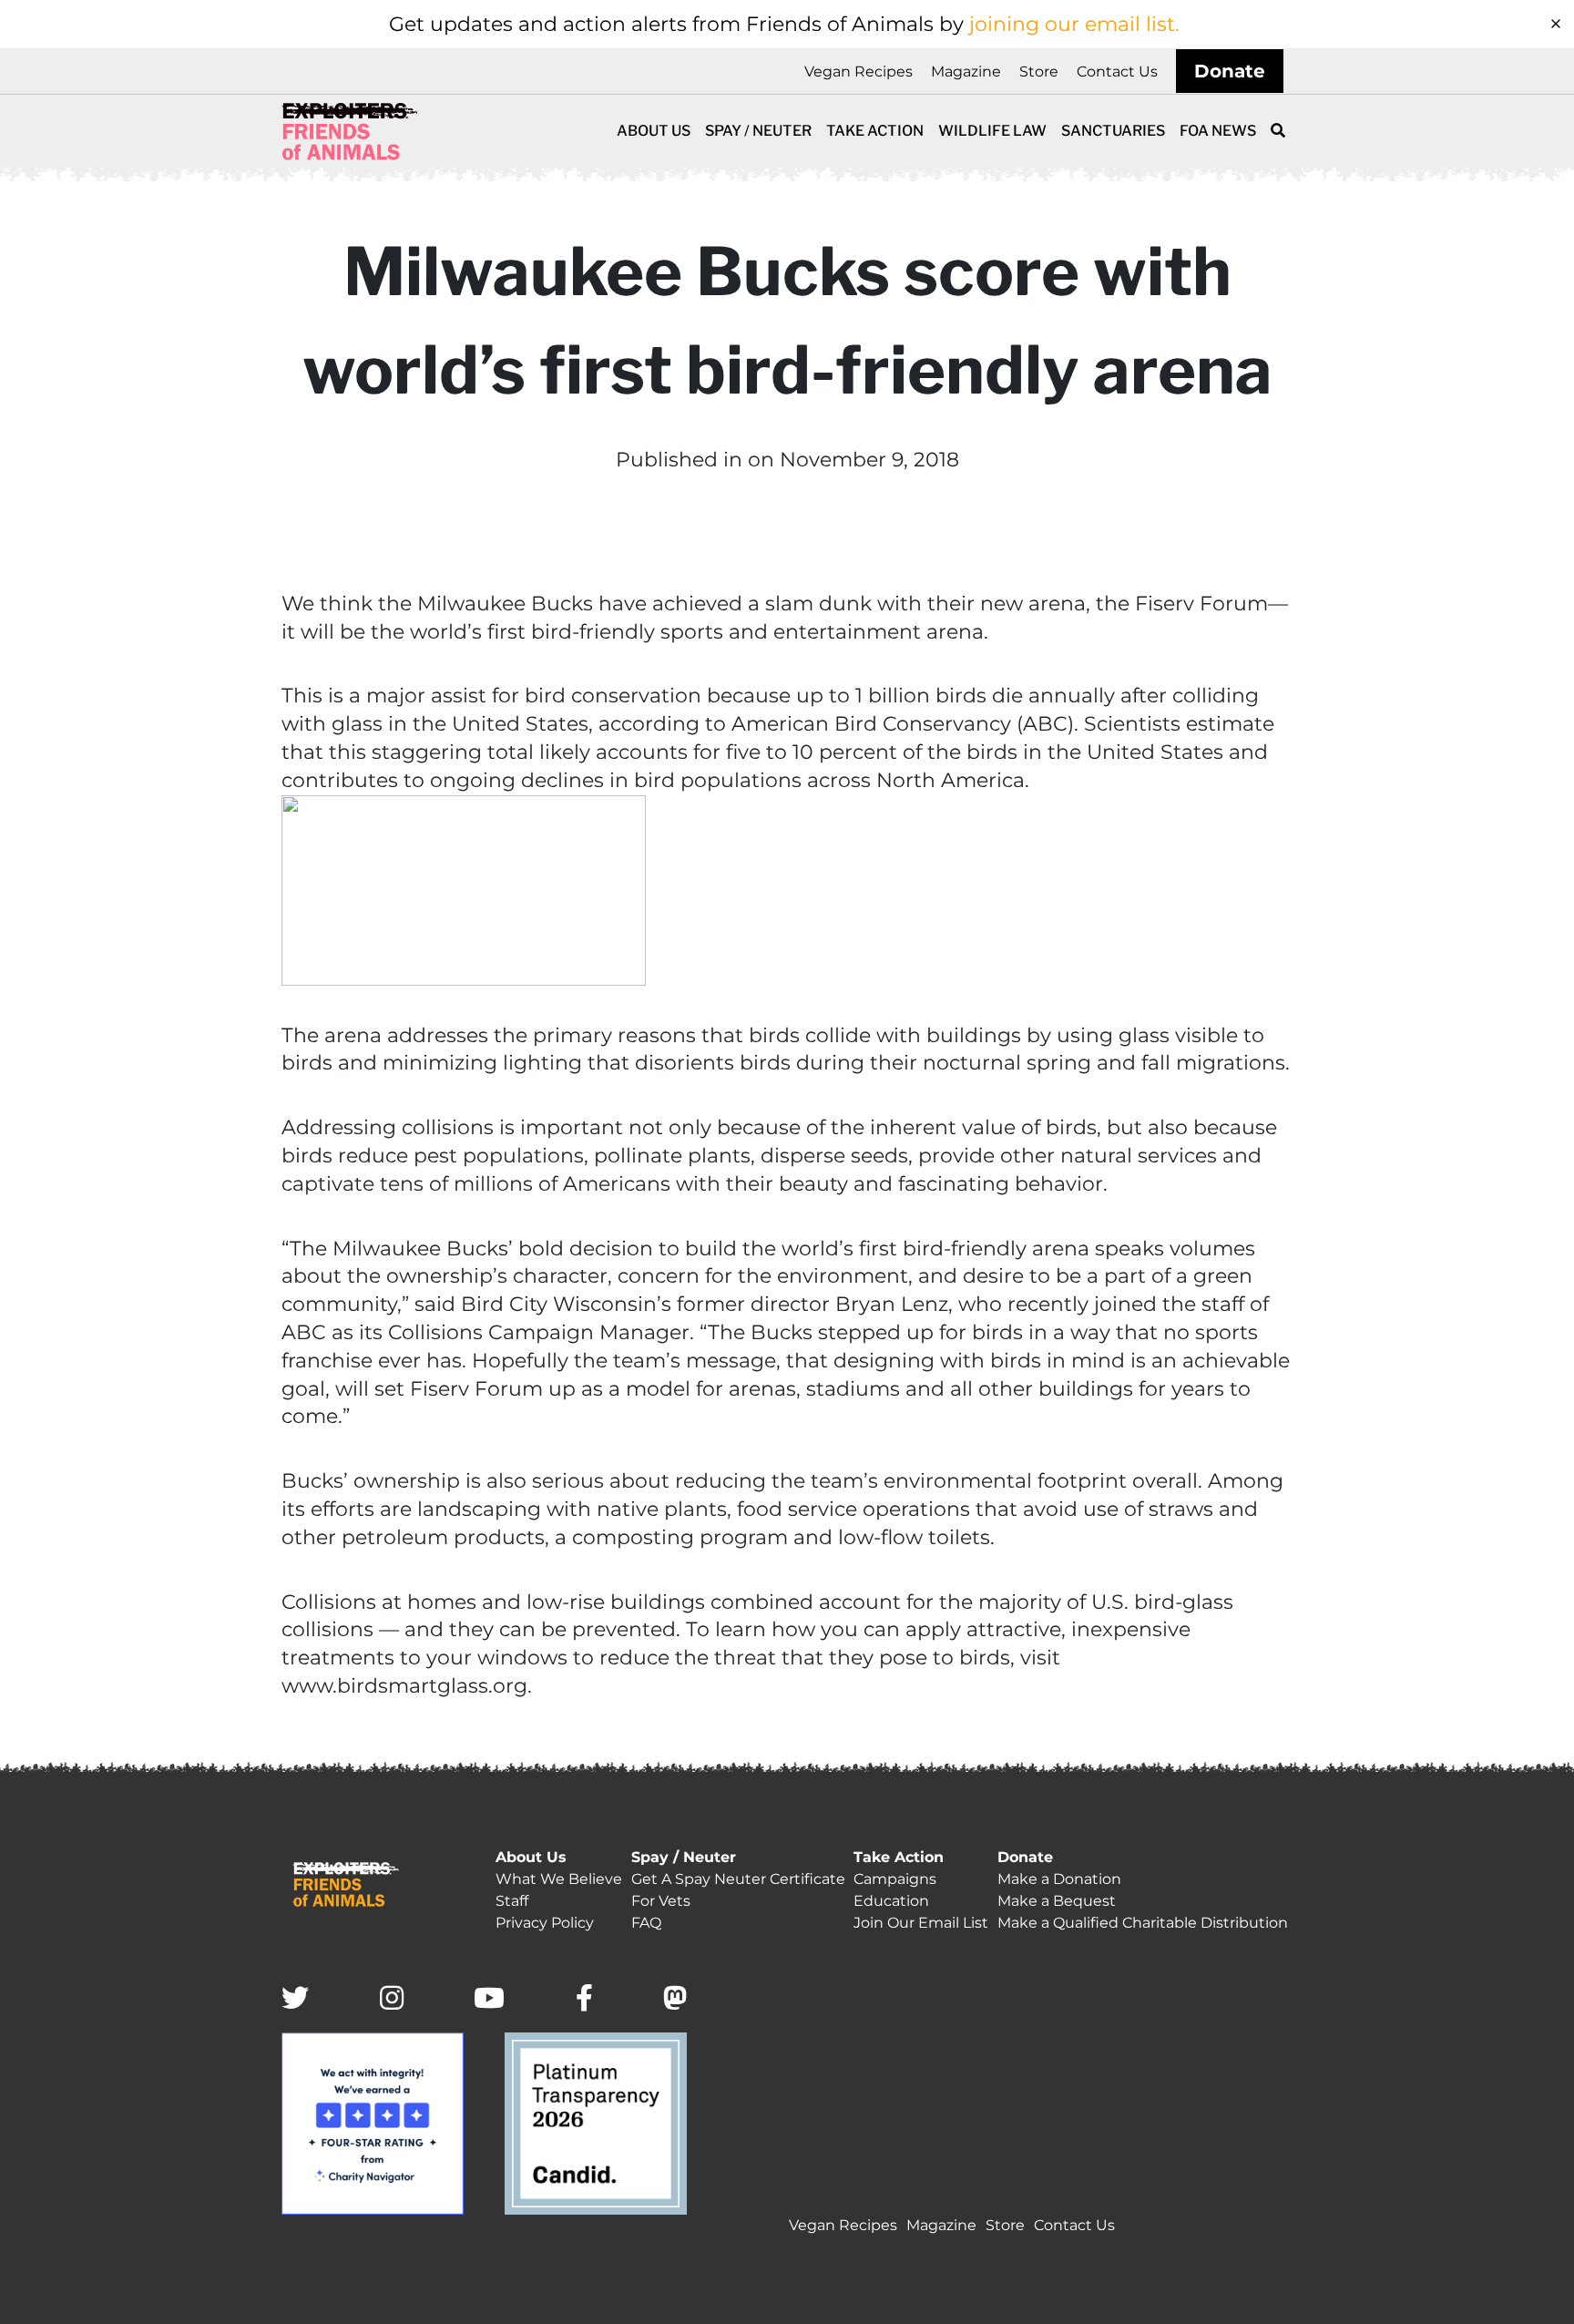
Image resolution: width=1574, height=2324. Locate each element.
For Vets (661, 1901)
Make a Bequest (1057, 1901)
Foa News (1218, 131)
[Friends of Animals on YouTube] (489, 1999)
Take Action (875, 131)
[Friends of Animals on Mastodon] (675, 1999)
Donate (1230, 71)
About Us (654, 131)
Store (1039, 72)
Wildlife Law (992, 131)
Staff (512, 1901)
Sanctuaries (1113, 131)
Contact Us (1117, 72)
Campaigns (895, 1879)
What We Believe (559, 1879)
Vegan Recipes (859, 72)
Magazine (966, 72)
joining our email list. (1074, 24)
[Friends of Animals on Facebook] (584, 1999)
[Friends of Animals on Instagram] (392, 1999)
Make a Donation (1059, 1879)
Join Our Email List (921, 1923)
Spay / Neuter (758, 131)
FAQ (646, 1923)
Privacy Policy (545, 1923)
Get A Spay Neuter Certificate (738, 1879)
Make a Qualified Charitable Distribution (1143, 1923)
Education (891, 1901)
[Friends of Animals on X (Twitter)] (295, 1999)
